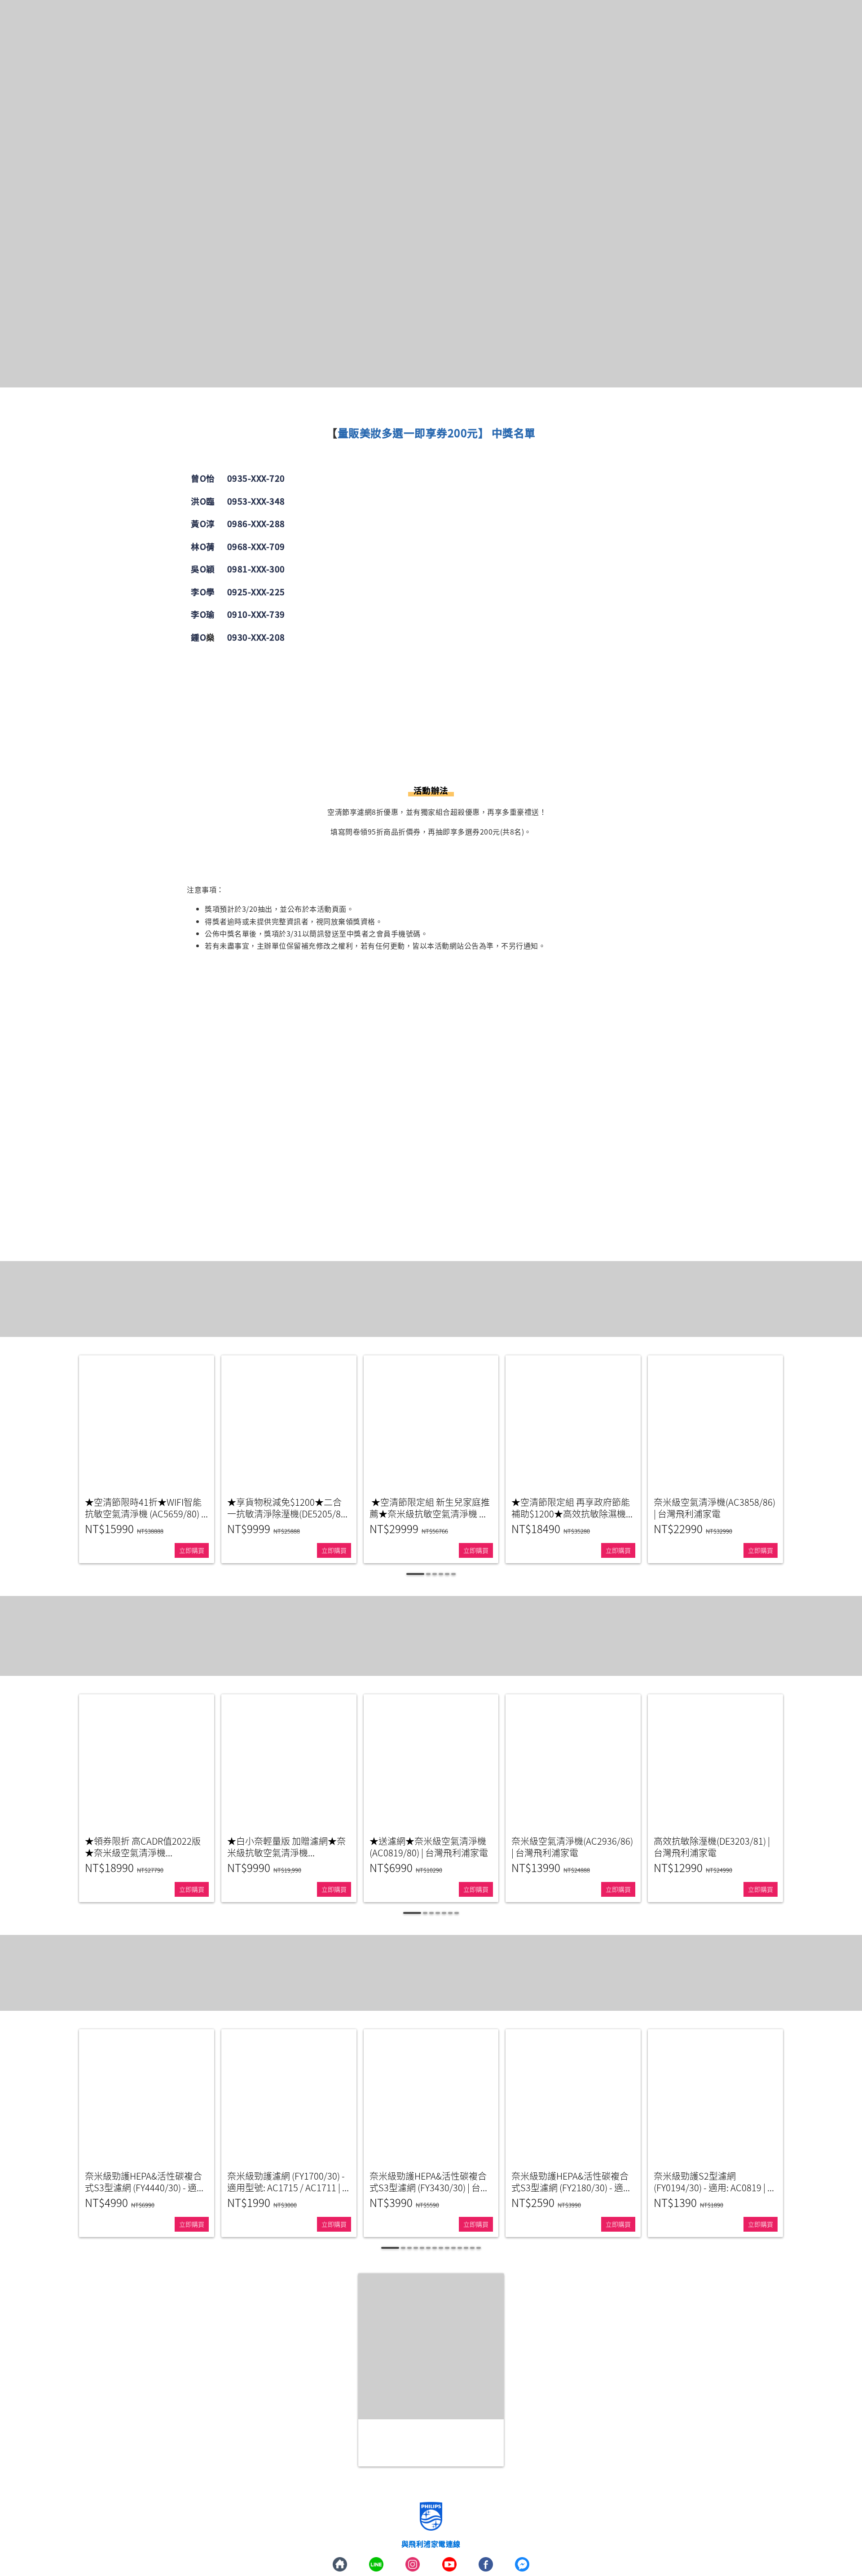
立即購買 (192, 1550)
